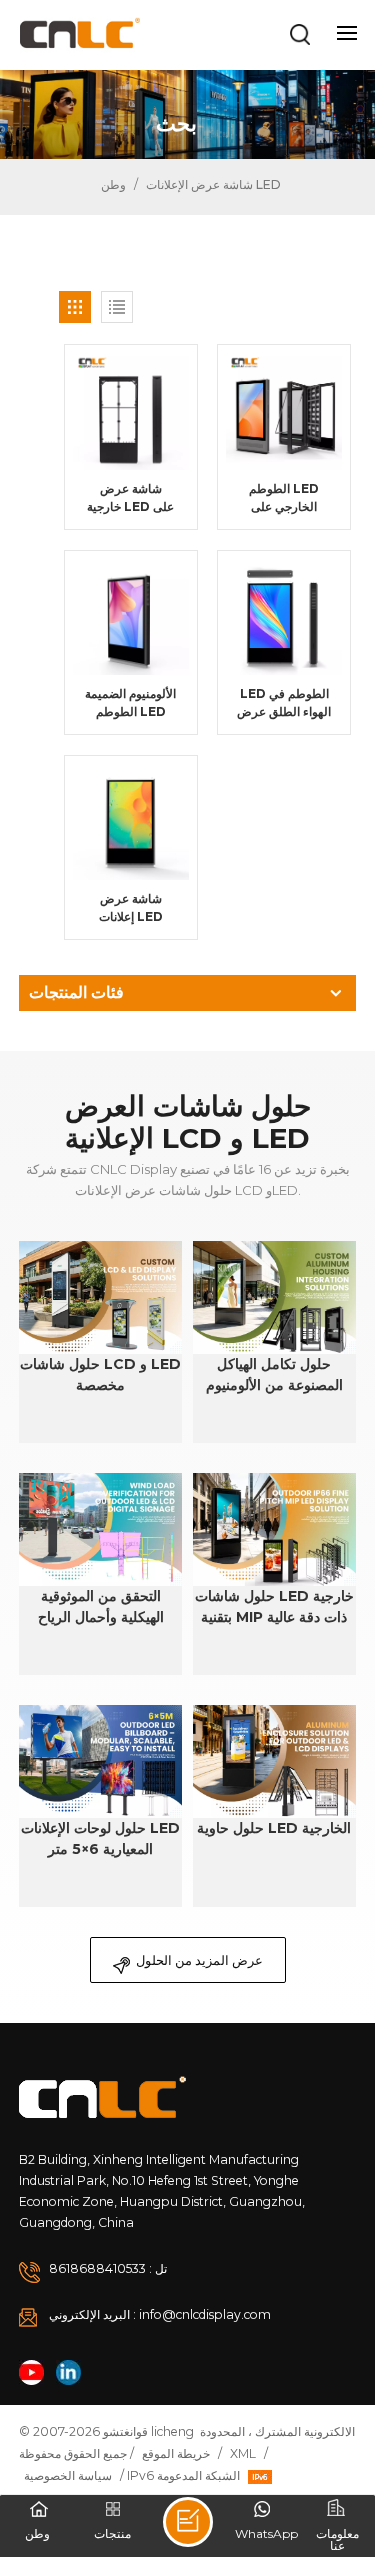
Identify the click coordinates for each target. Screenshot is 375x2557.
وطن (112, 184)
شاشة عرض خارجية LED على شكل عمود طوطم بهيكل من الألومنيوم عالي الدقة (130, 498)
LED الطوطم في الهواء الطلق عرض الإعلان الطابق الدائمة (284, 703)
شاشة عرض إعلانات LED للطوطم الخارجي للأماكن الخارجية (130, 908)
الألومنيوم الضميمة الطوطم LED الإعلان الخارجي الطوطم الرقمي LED (130, 703)
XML (243, 2453)
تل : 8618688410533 (108, 2268)
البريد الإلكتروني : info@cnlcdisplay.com (160, 2314)
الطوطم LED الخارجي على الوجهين (284, 498)
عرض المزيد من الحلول (199, 1960)
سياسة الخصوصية (68, 2475)
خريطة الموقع (176, 2453)
